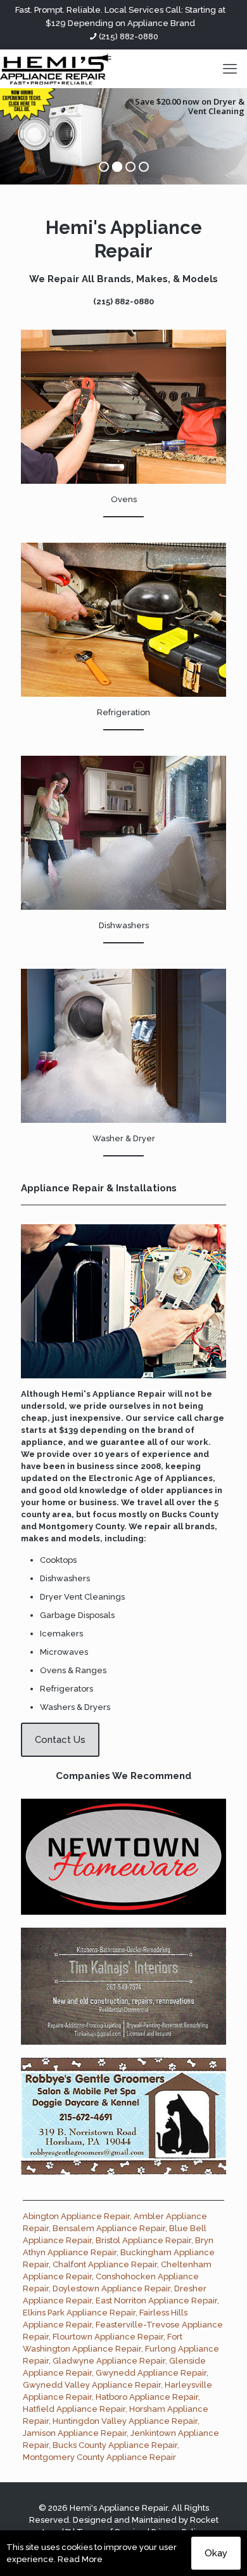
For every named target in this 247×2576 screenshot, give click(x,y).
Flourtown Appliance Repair (108, 2337)
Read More (80, 2559)
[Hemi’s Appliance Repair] (56, 68)
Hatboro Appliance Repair (147, 2397)
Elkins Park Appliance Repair (79, 2313)
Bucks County (190, 1514)
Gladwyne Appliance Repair (109, 2361)
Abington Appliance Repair (76, 2216)
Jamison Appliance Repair (75, 2433)
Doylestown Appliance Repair (111, 2288)
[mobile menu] (230, 68)
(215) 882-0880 (129, 36)
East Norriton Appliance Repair (156, 2301)
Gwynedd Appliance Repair (151, 2373)
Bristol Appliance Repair (143, 2240)
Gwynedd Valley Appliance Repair (92, 2385)
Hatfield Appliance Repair (74, 2409)
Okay (216, 2553)
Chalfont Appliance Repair (105, 2264)
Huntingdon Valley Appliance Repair (125, 2421)
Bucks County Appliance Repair (115, 2445)
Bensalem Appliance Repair (109, 2228)
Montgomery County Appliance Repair (99, 2457)
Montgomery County (81, 1526)
